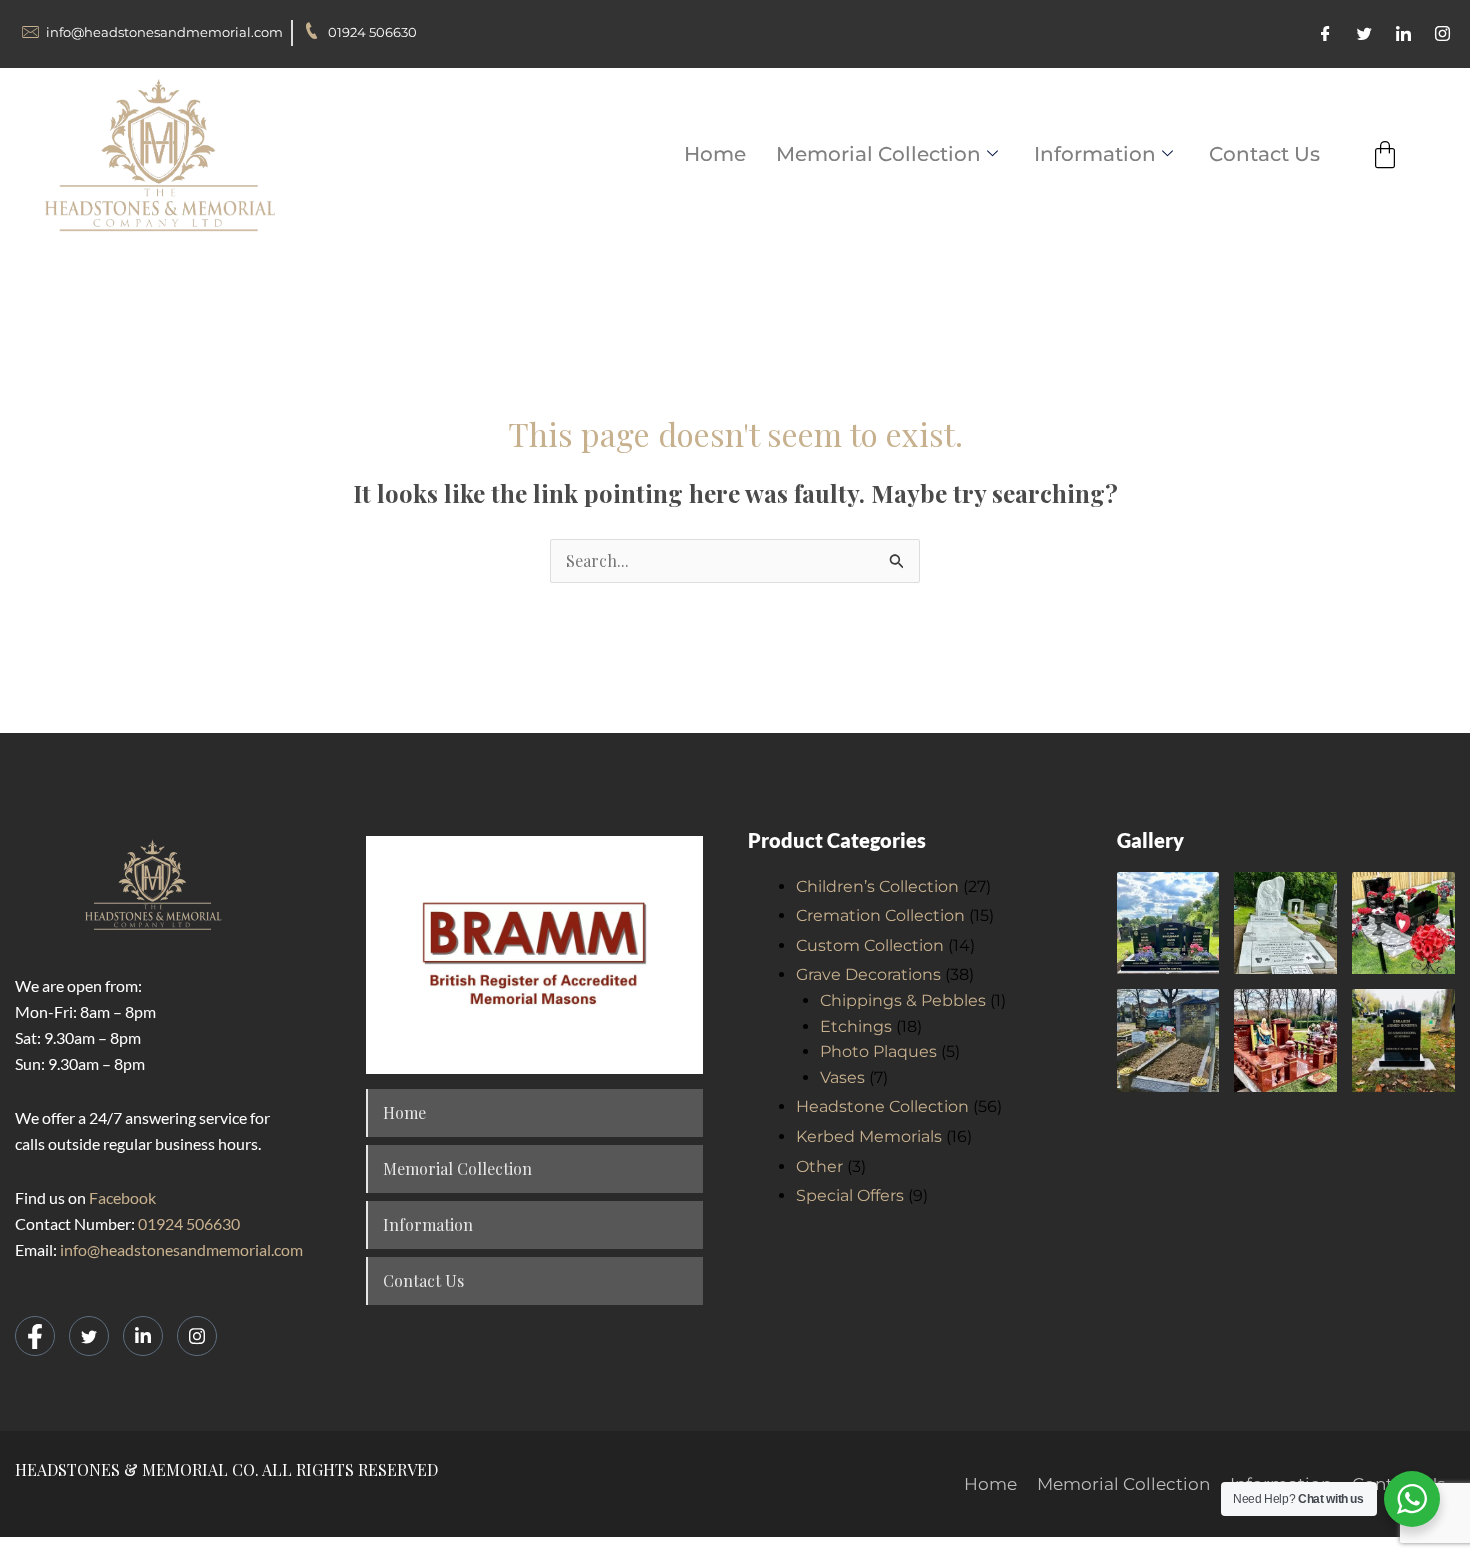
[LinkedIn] (1403, 34)
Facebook (122, 1197)
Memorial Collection (878, 154)
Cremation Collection (880, 915)
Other (819, 1166)
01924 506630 (189, 1223)
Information (1095, 154)
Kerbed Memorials (869, 1136)
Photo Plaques (878, 1051)
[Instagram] (1442, 34)
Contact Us (1264, 154)
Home (715, 154)
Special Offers (850, 1195)
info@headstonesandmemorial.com (181, 1249)
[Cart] (1385, 155)
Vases (842, 1077)
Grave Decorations (868, 974)
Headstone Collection (882, 1106)
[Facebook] (1325, 34)
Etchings (856, 1026)
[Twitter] (1364, 34)
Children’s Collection (877, 886)
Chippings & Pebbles (903, 1000)
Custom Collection (870, 945)
